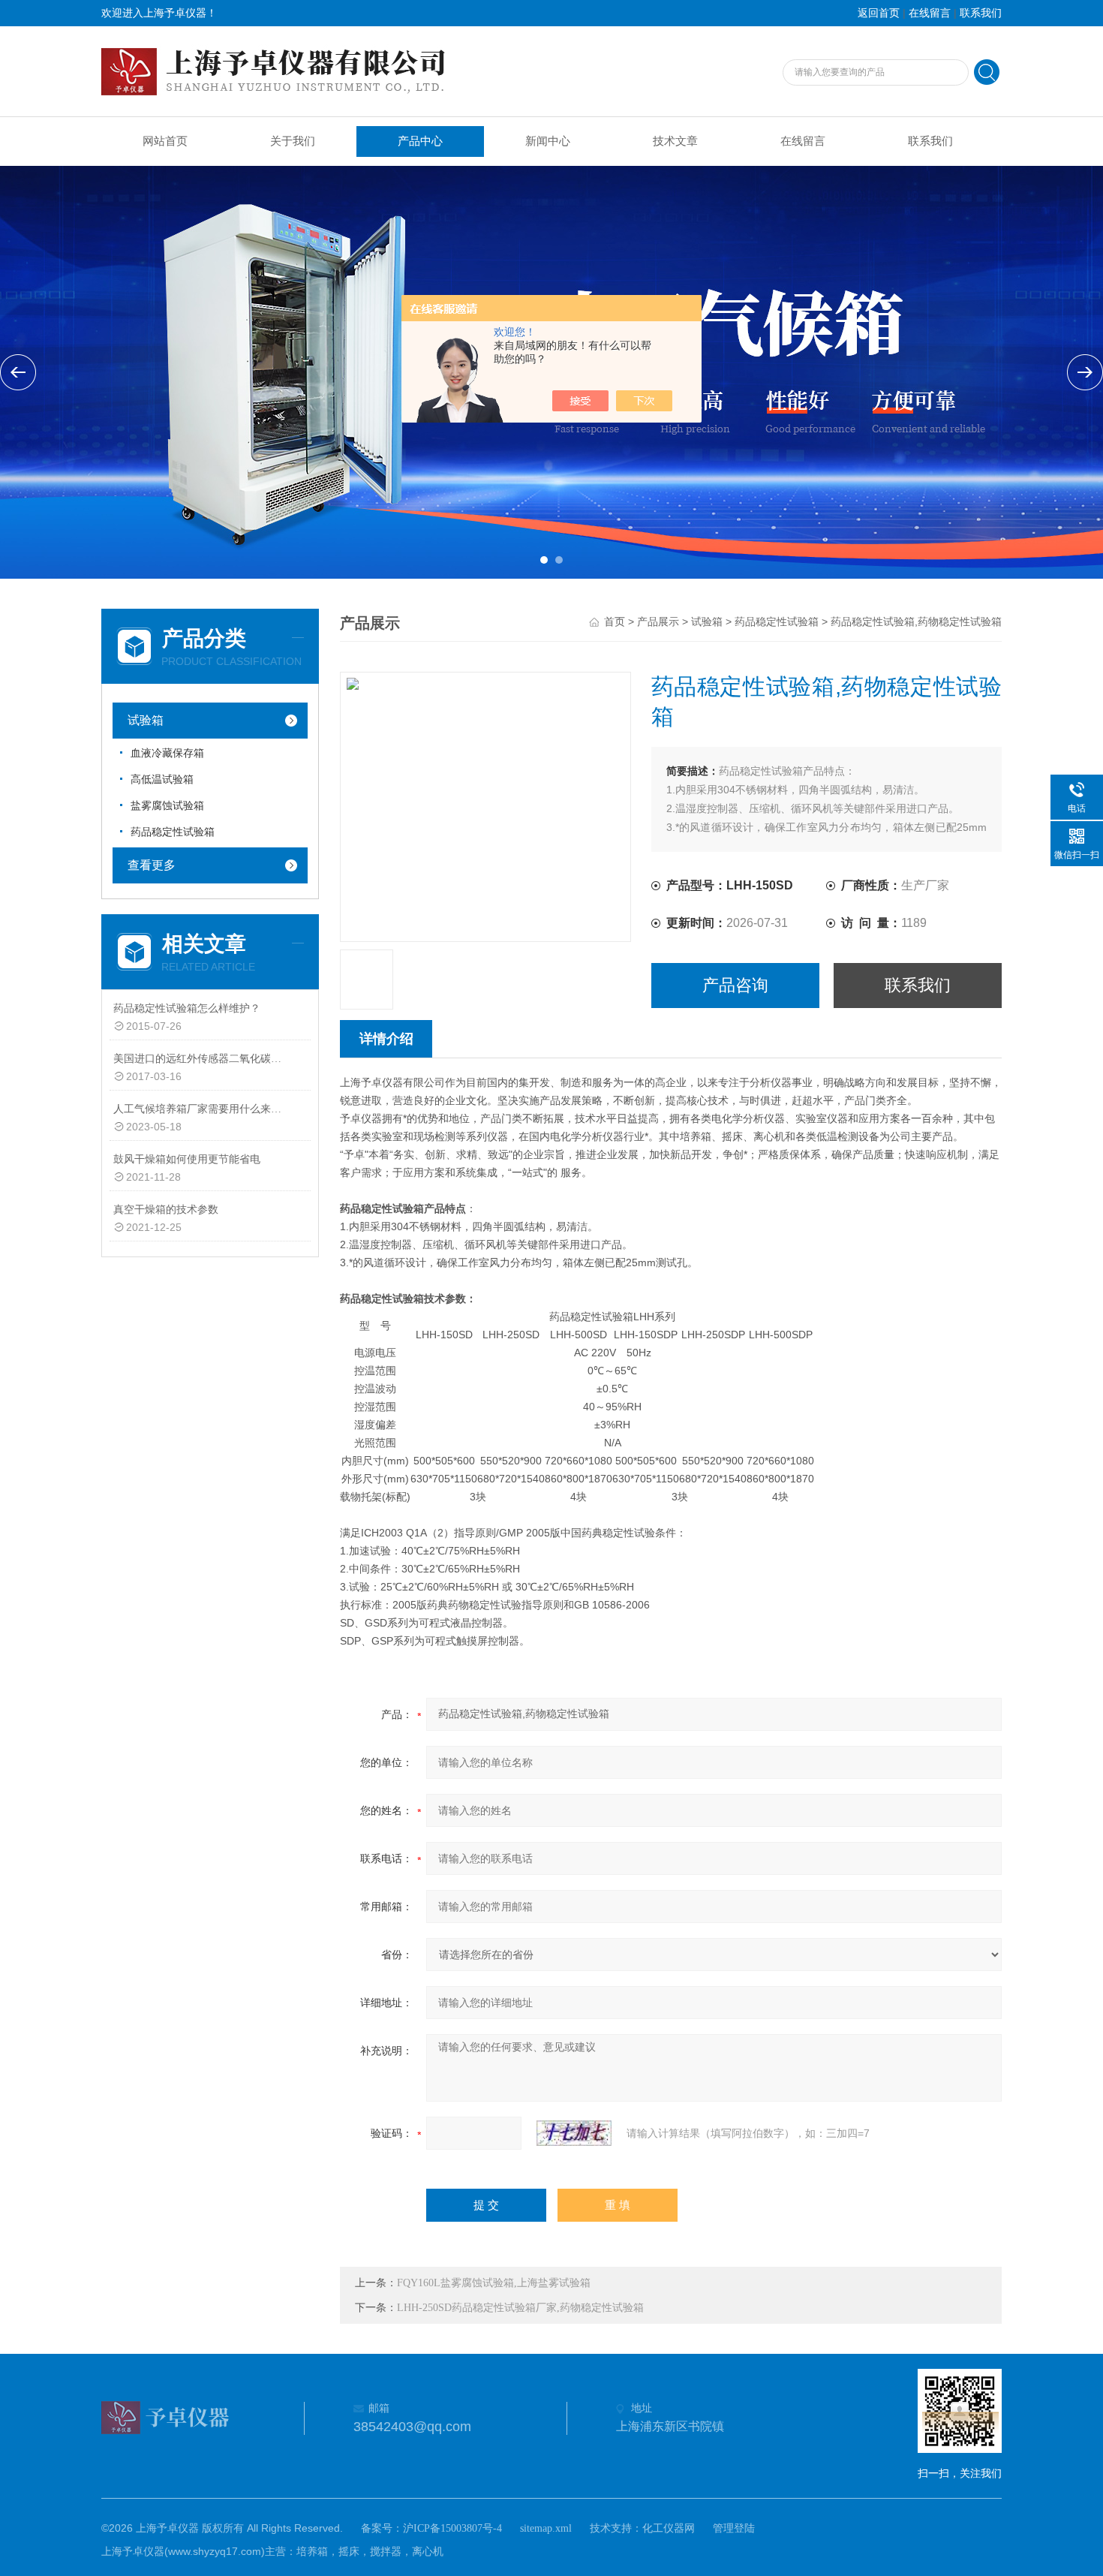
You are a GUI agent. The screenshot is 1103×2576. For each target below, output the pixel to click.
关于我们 (293, 141)
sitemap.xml (546, 2528)
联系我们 (981, 13)
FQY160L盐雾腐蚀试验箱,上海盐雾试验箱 (494, 2283)
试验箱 (146, 720)
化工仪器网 (669, 2528)
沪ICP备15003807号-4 (452, 2528)
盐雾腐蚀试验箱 (167, 806)
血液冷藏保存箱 (167, 753)
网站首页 (165, 141)
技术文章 (675, 141)
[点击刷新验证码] (574, 2133)
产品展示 (658, 622)
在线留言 (930, 13)
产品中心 (420, 141)
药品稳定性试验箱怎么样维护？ (187, 1008)
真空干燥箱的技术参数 (166, 1210)
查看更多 (152, 865)
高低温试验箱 (162, 779)
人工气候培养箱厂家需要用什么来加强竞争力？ (201, 1109)
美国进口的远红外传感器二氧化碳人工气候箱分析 (201, 1059)
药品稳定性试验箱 (173, 832)
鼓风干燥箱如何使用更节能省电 (187, 1159)
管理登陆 (734, 2528)
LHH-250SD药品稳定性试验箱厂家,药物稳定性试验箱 (520, 2308)
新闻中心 (548, 141)
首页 (615, 622)
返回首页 (879, 13)
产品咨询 (735, 985)
